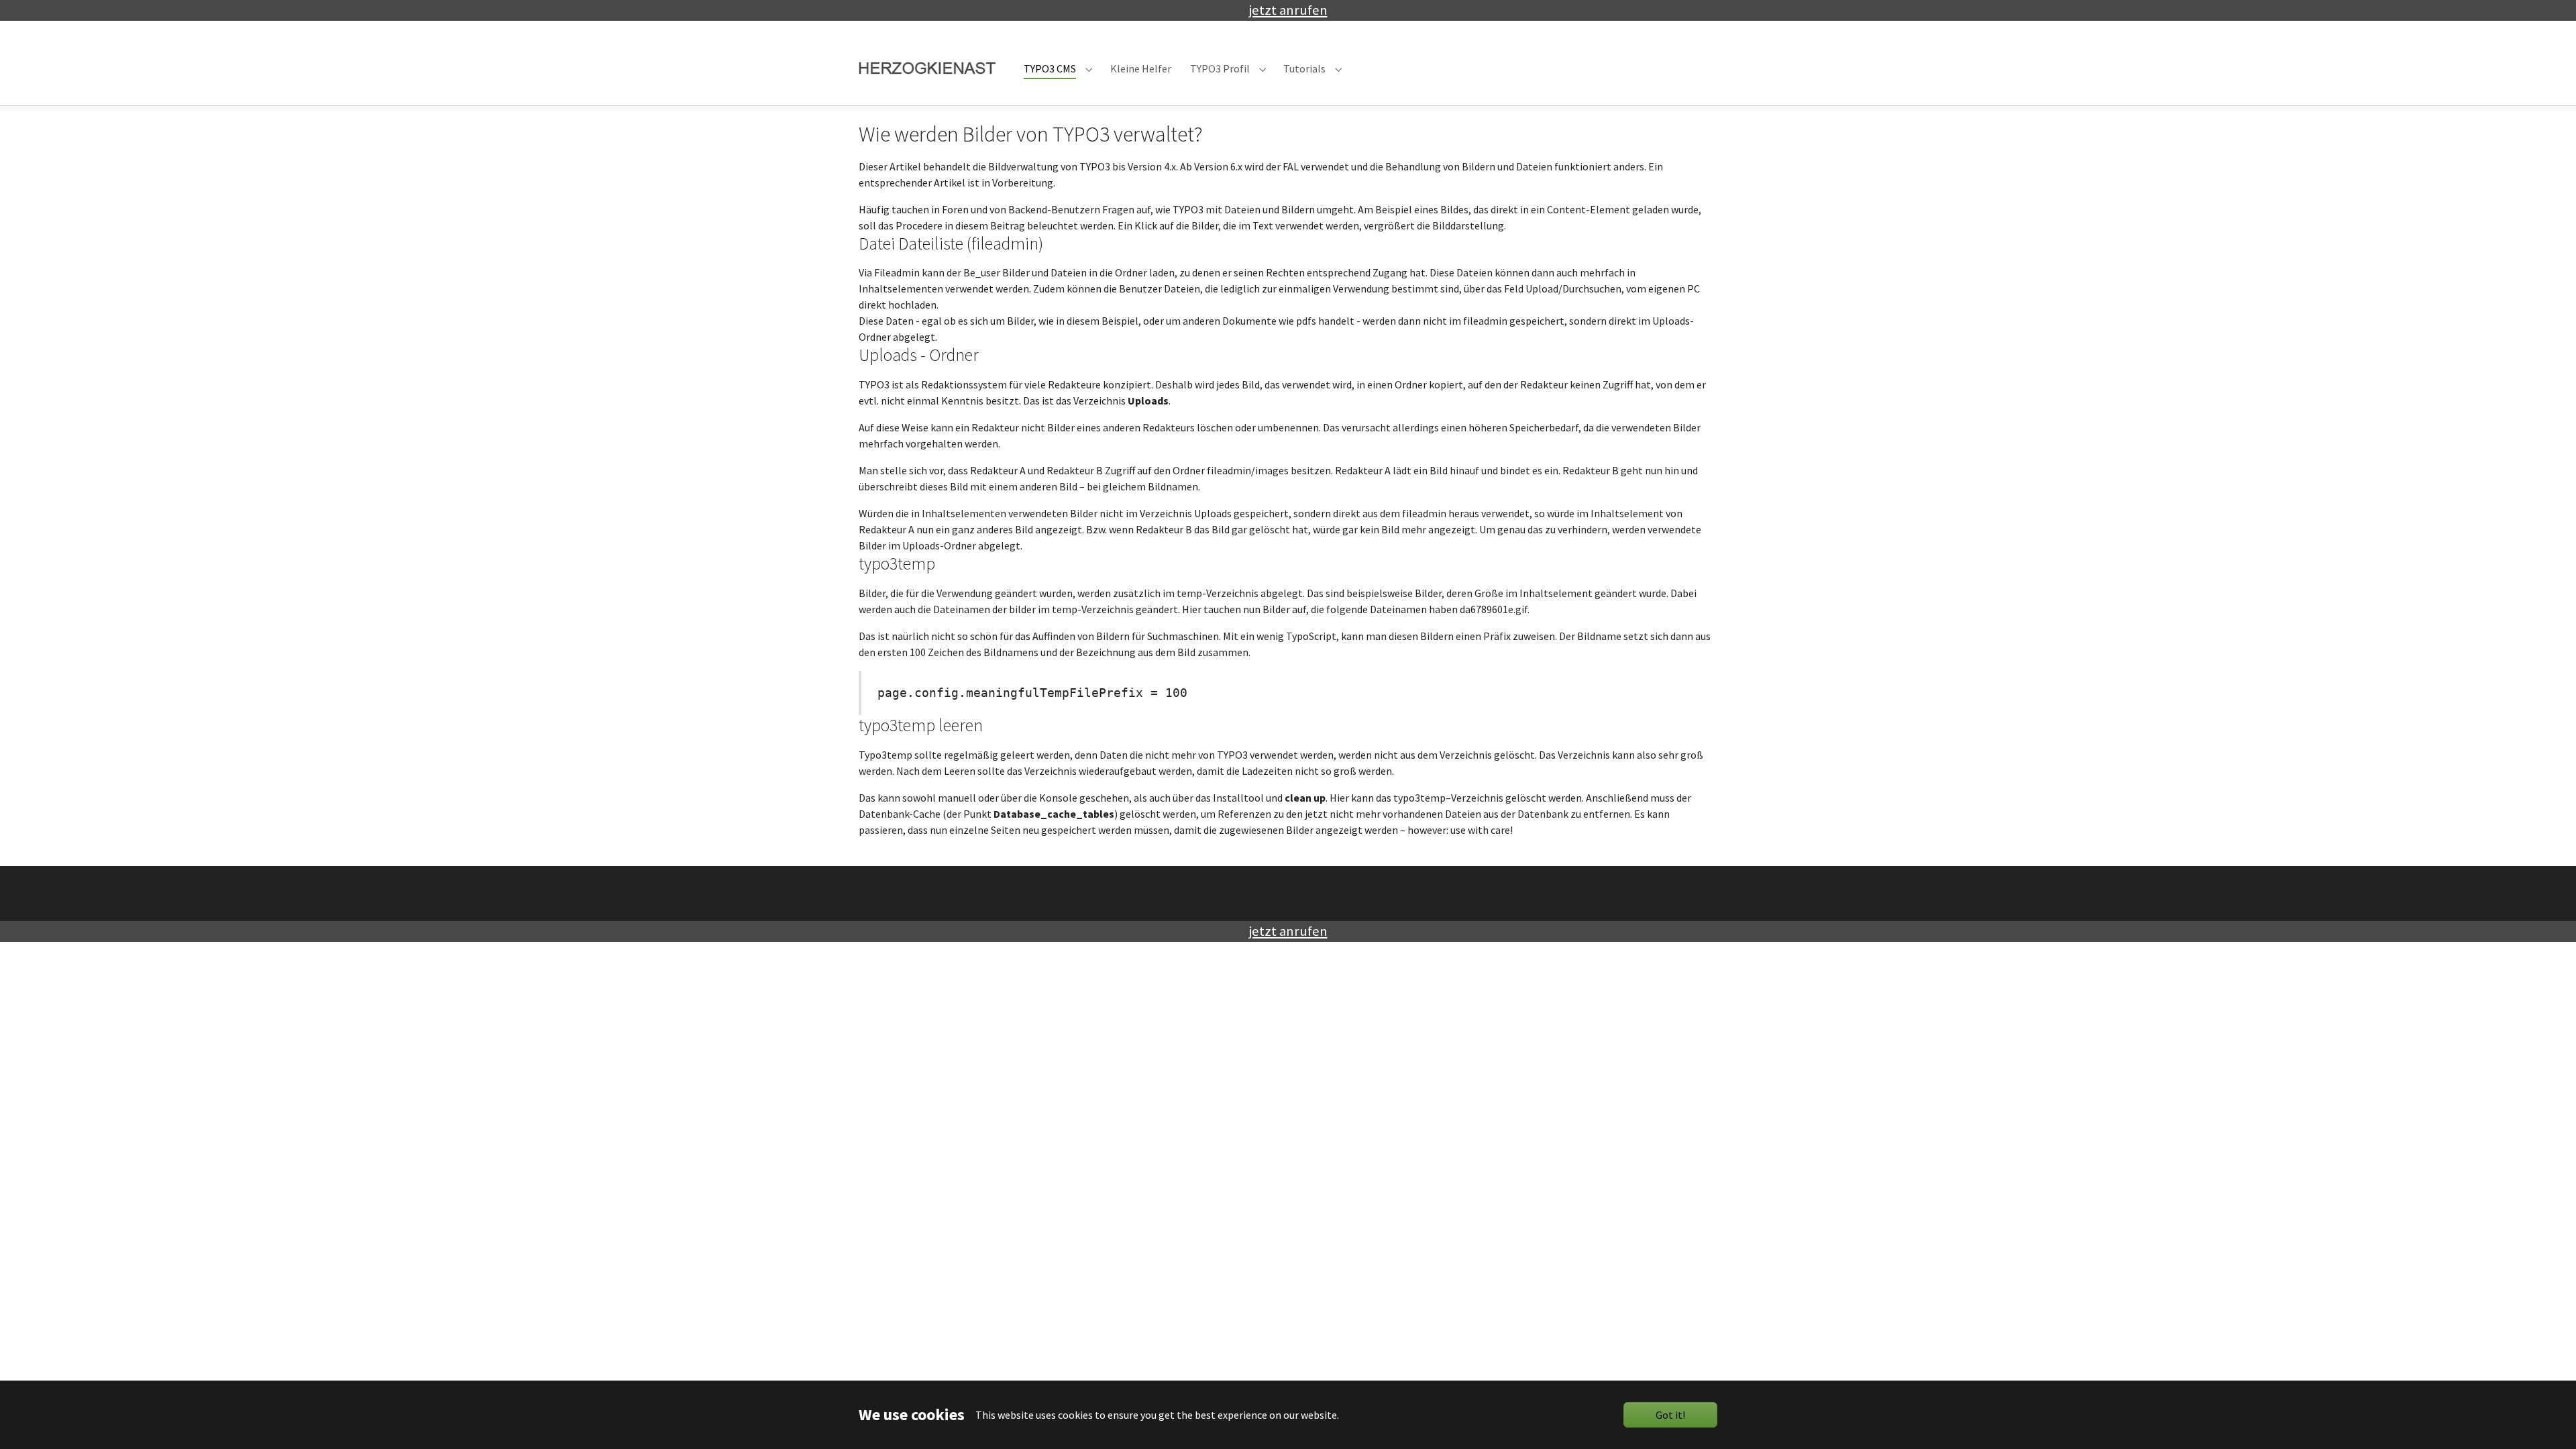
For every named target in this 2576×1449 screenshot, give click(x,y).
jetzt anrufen (1288, 10)
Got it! (1670, 1415)
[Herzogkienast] (928, 69)
